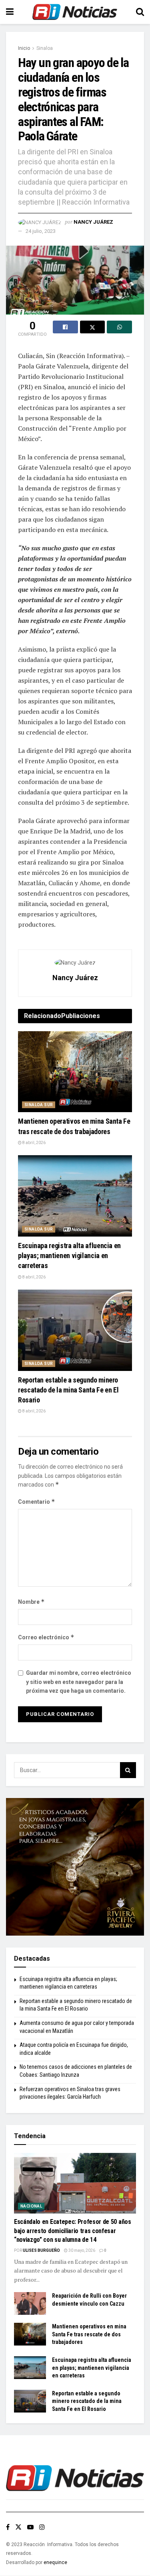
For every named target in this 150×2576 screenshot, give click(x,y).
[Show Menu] (10, 12)
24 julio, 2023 (41, 231)
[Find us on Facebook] (8, 2527)
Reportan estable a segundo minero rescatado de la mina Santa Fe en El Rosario (68, 1390)
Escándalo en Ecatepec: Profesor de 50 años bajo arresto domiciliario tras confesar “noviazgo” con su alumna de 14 (73, 2231)
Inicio (24, 48)
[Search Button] (140, 12)
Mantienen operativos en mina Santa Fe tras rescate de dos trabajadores (89, 2334)
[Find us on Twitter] (18, 2527)
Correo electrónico (46, 1637)
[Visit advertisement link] (75, 1867)
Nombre (31, 1602)
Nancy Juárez (93, 222)
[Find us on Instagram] (42, 2527)
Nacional (31, 2206)
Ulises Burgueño (41, 2250)
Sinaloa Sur (39, 1105)
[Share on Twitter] (93, 327)
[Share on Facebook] (65, 327)
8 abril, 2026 (34, 1143)
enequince (55, 2562)
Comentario (37, 1502)
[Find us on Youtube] (30, 2527)
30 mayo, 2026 (81, 2250)
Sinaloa (45, 48)
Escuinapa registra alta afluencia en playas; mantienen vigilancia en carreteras (69, 1256)
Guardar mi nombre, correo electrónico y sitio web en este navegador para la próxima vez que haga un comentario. (79, 1682)
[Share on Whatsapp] (119, 327)
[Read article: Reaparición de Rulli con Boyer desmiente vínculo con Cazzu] (30, 2303)
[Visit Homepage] (75, 12)
